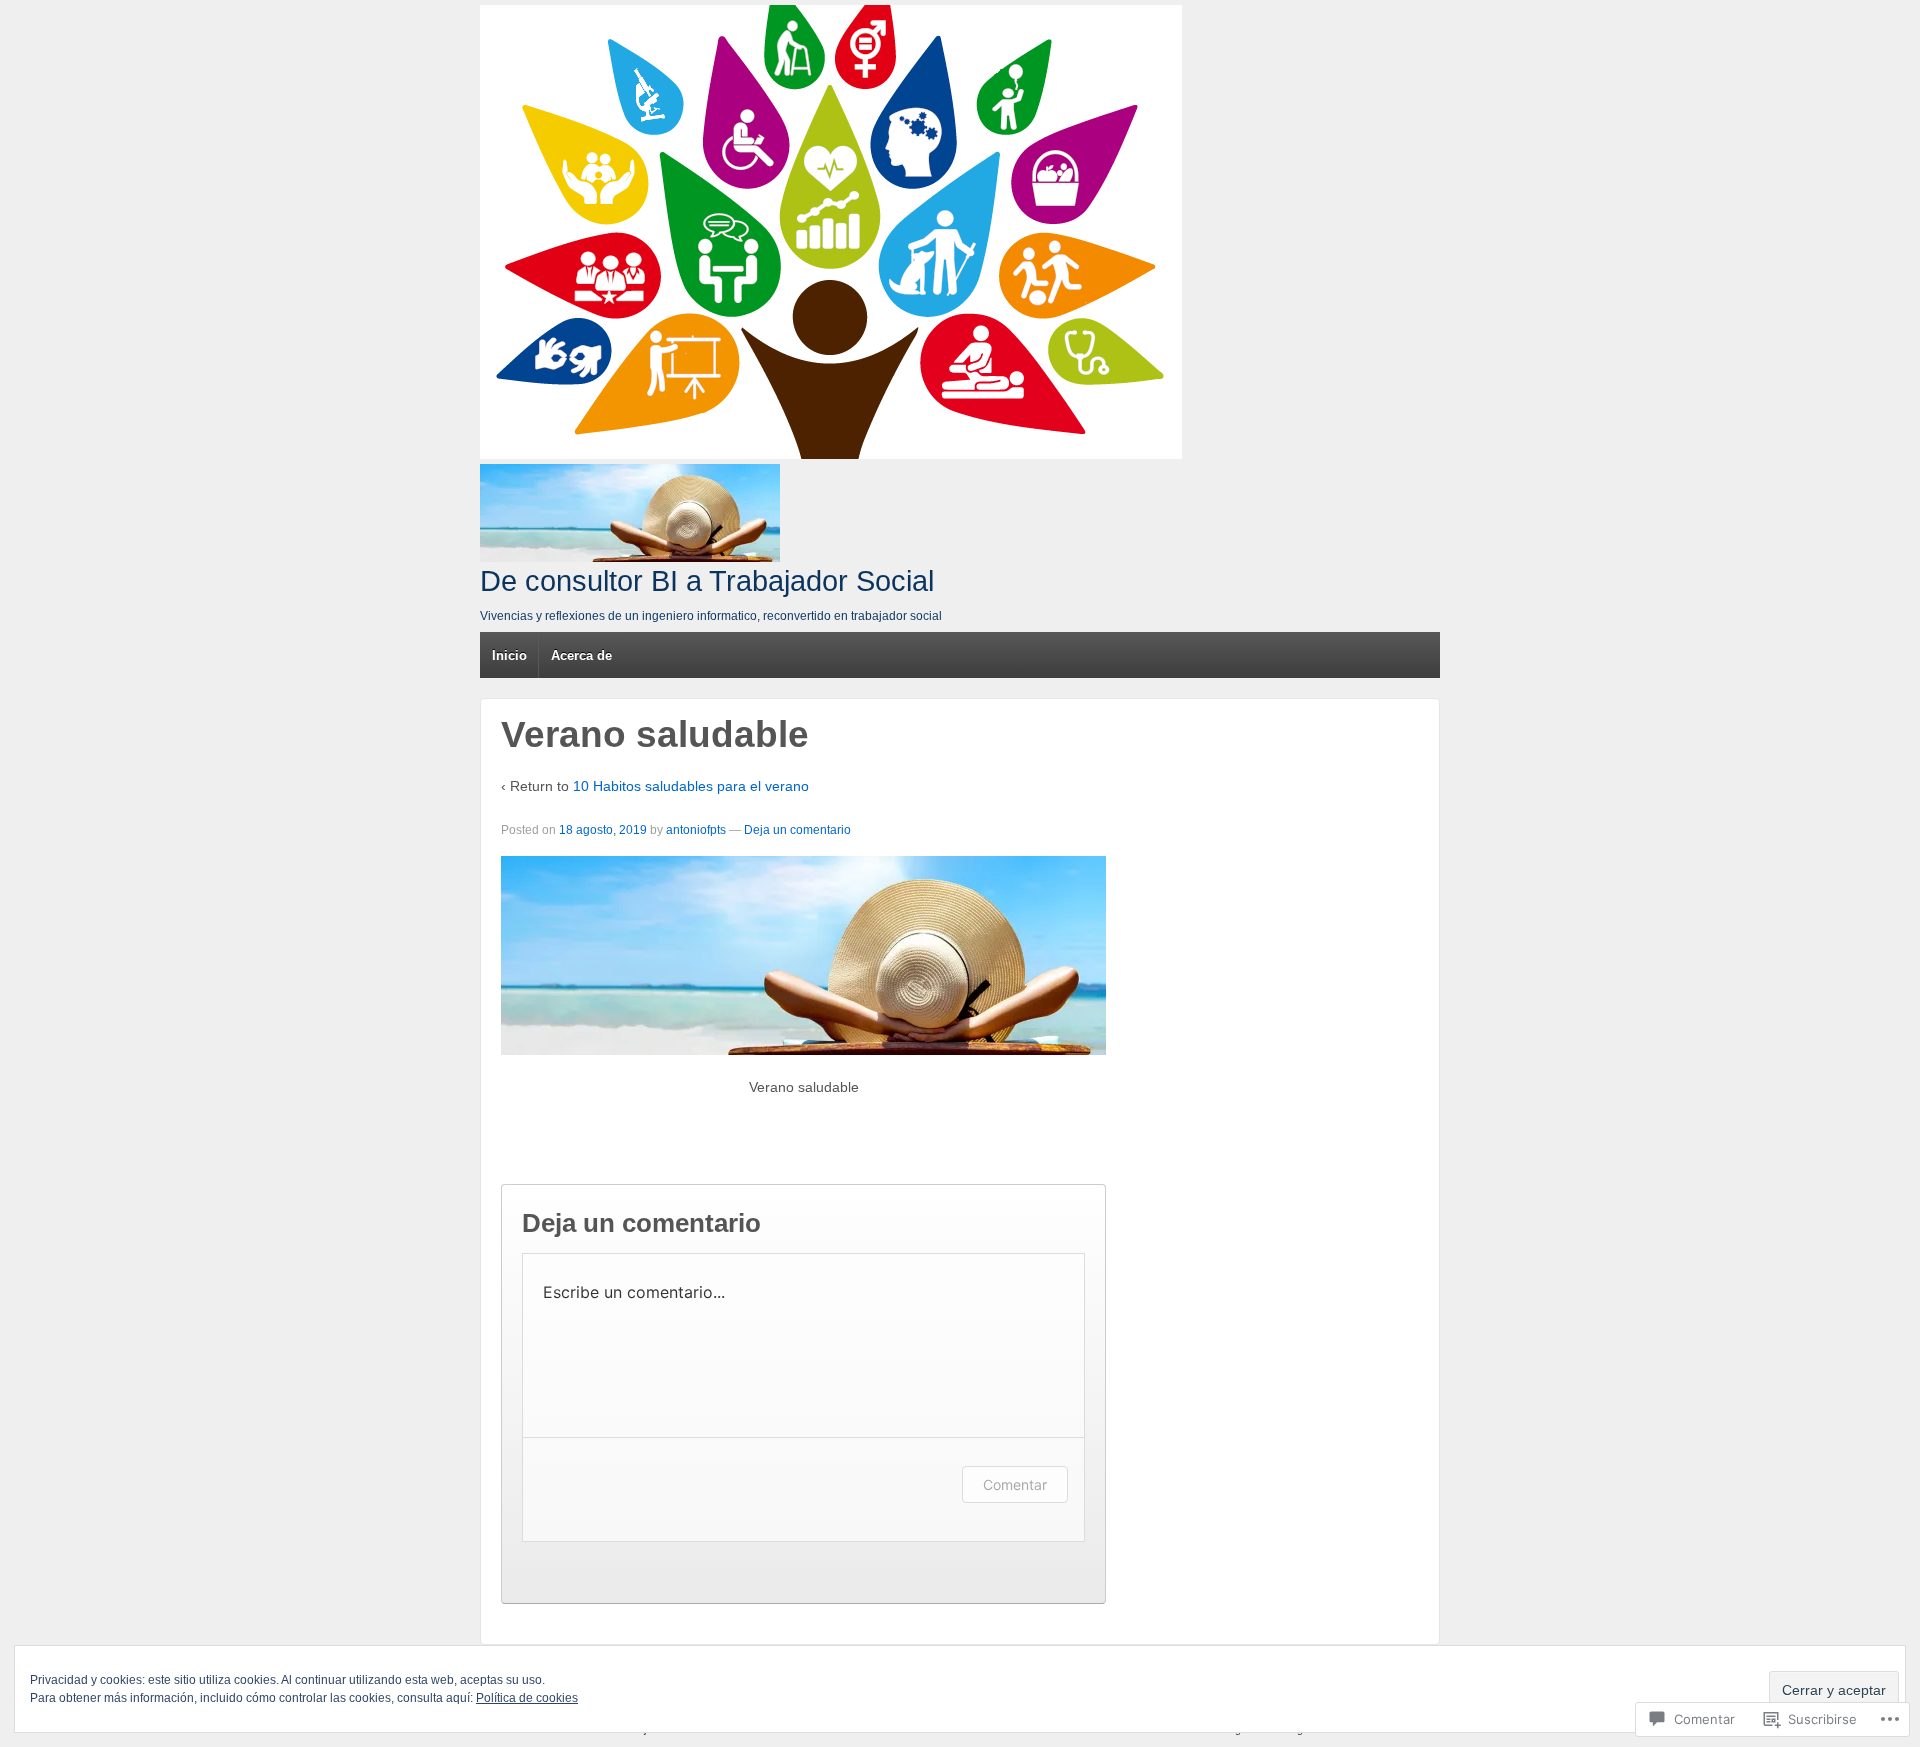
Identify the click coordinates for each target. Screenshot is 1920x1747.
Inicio (509, 655)
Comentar (1015, 1484)
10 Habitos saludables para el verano (691, 786)
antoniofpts (696, 830)
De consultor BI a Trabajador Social (707, 581)
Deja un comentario (797, 830)
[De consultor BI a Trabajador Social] (831, 232)
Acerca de (581, 655)
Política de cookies (527, 1698)
